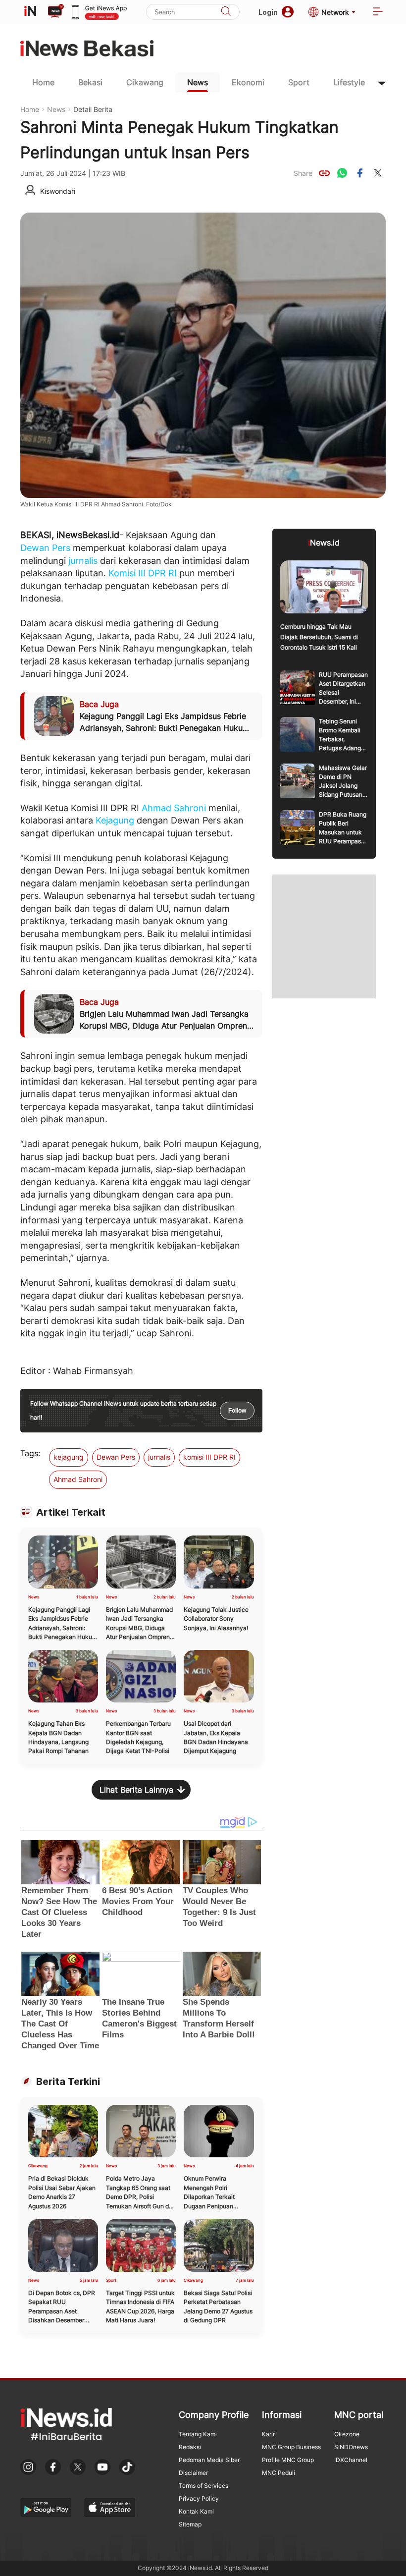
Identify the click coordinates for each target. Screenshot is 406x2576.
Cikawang (145, 82)
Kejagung (115, 820)
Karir (268, 2434)
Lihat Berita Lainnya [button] (136, 1790)
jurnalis (83, 561)
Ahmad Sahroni (174, 808)
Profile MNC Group (288, 2460)
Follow (237, 1411)
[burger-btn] (378, 12)
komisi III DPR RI (209, 1457)
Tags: (30, 1453)
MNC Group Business (291, 2447)
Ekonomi (248, 82)
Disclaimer (193, 2473)
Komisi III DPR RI (143, 573)
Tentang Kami (198, 2434)
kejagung (69, 1457)
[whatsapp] (342, 173)
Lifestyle (349, 82)
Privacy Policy (199, 2498)
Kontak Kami (196, 2511)
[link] (324, 173)
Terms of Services (203, 2486)
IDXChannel (351, 2460)
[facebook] (360, 173)
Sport (299, 82)
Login (268, 12)
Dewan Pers (45, 548)
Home (43, 82)
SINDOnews (351, 2447)
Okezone (347, 2434)
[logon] (30, 12)
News (198, 82)
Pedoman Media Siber (209, 2460)
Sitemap (190, 2524)
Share (303, 173)
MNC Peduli (279, 2473)
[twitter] (378, 173)
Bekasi (90, 82)
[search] (226, 12)
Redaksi (190, 2447)
